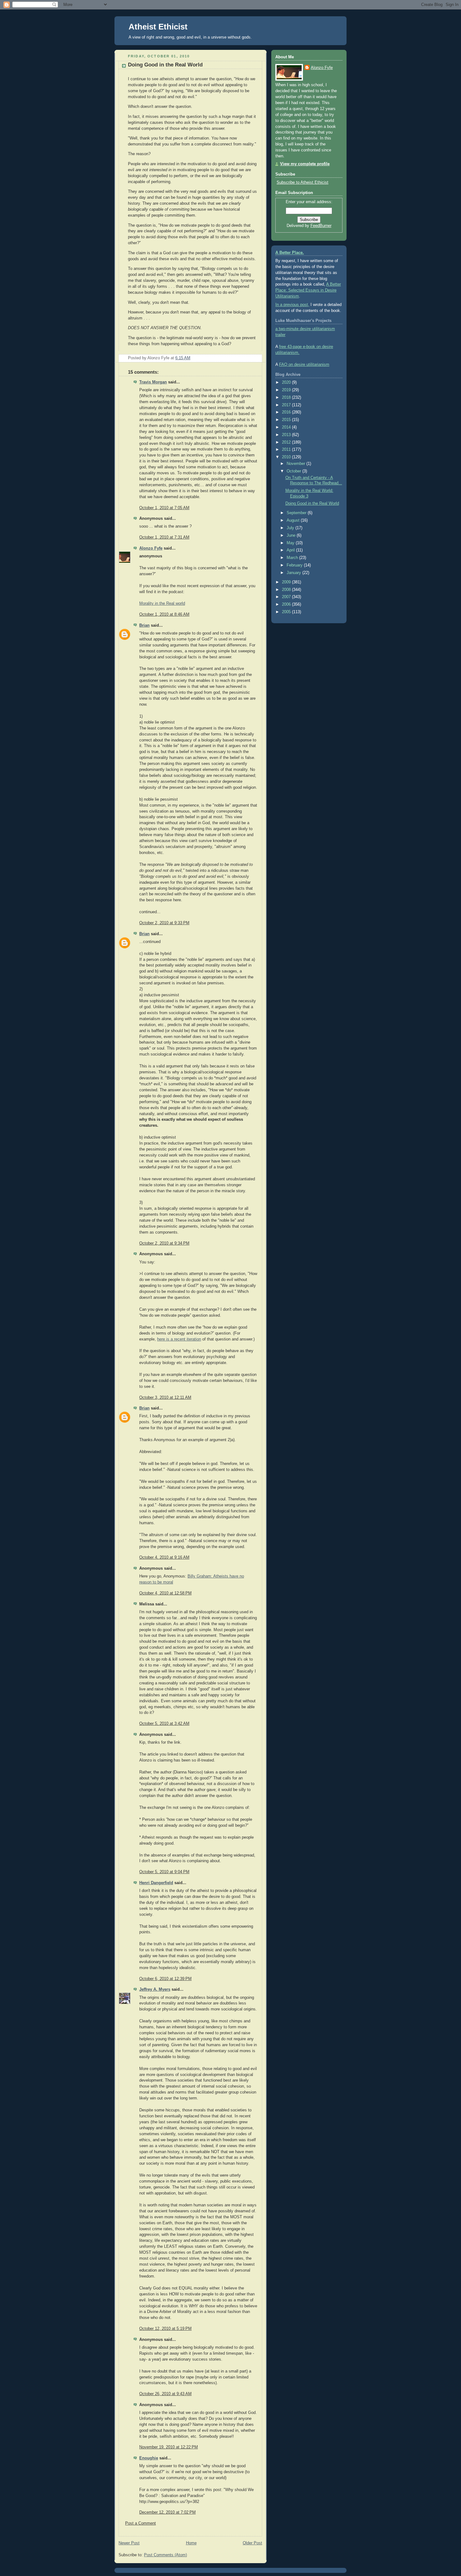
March (293, 558)
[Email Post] (257, 358)
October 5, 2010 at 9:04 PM (164, 1872)
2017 (287, 405)
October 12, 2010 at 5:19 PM (165, 2329)
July (291, 528)
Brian (144, 625)
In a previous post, (292, 305)
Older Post (252, 2543)
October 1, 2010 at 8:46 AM (164, 614)
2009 (287, 582)
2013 (287, 435)
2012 (287, 442)
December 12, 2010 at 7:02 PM (167, 2512)
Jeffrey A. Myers (155, 1989)
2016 (287, 412)
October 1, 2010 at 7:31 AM (164, 537)
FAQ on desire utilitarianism (304, 365)
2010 (287, 457)
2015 (287, 420)
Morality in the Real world (162, 603)
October (294, 471)
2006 (287, 604)
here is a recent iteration (179, 1339)
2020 (287, 382)
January (294, 573)
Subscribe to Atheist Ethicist (302, 182)
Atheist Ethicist (158, 27)
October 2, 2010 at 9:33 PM (164, 923)
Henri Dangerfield (156, 1883)
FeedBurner (321, 226)
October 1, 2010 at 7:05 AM (164, 508)
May (291, 543)
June (292, 535)
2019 (287, 390)
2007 (287, 597)
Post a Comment (140, 2523)
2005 (287, 612)
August (294, 520)
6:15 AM (183, 358)
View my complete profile (305, 164)
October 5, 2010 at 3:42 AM (164, 1724)
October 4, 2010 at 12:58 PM (165, 1593)
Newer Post (129, 2543)
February (295, 565)
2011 (287, 450)
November (297, 464)
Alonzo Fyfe (151, 548)
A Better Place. (290, 253)
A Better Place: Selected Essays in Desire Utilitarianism (308, 290)
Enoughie (149, 2458)
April (291, 550)
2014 (287, 427)
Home (191, 2543)
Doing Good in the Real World (165, 65)
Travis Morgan (153, 382)
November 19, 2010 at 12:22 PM (169, 2447)
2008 (287, 590)
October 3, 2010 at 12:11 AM (165, 1398)
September (297, 513)
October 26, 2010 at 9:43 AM (165, 2394)
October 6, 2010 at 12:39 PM (165, 1979)
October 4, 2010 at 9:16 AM (164, 1557)
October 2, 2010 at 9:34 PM (164, 1243)
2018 (287, 398)
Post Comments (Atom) (165, 2555)
